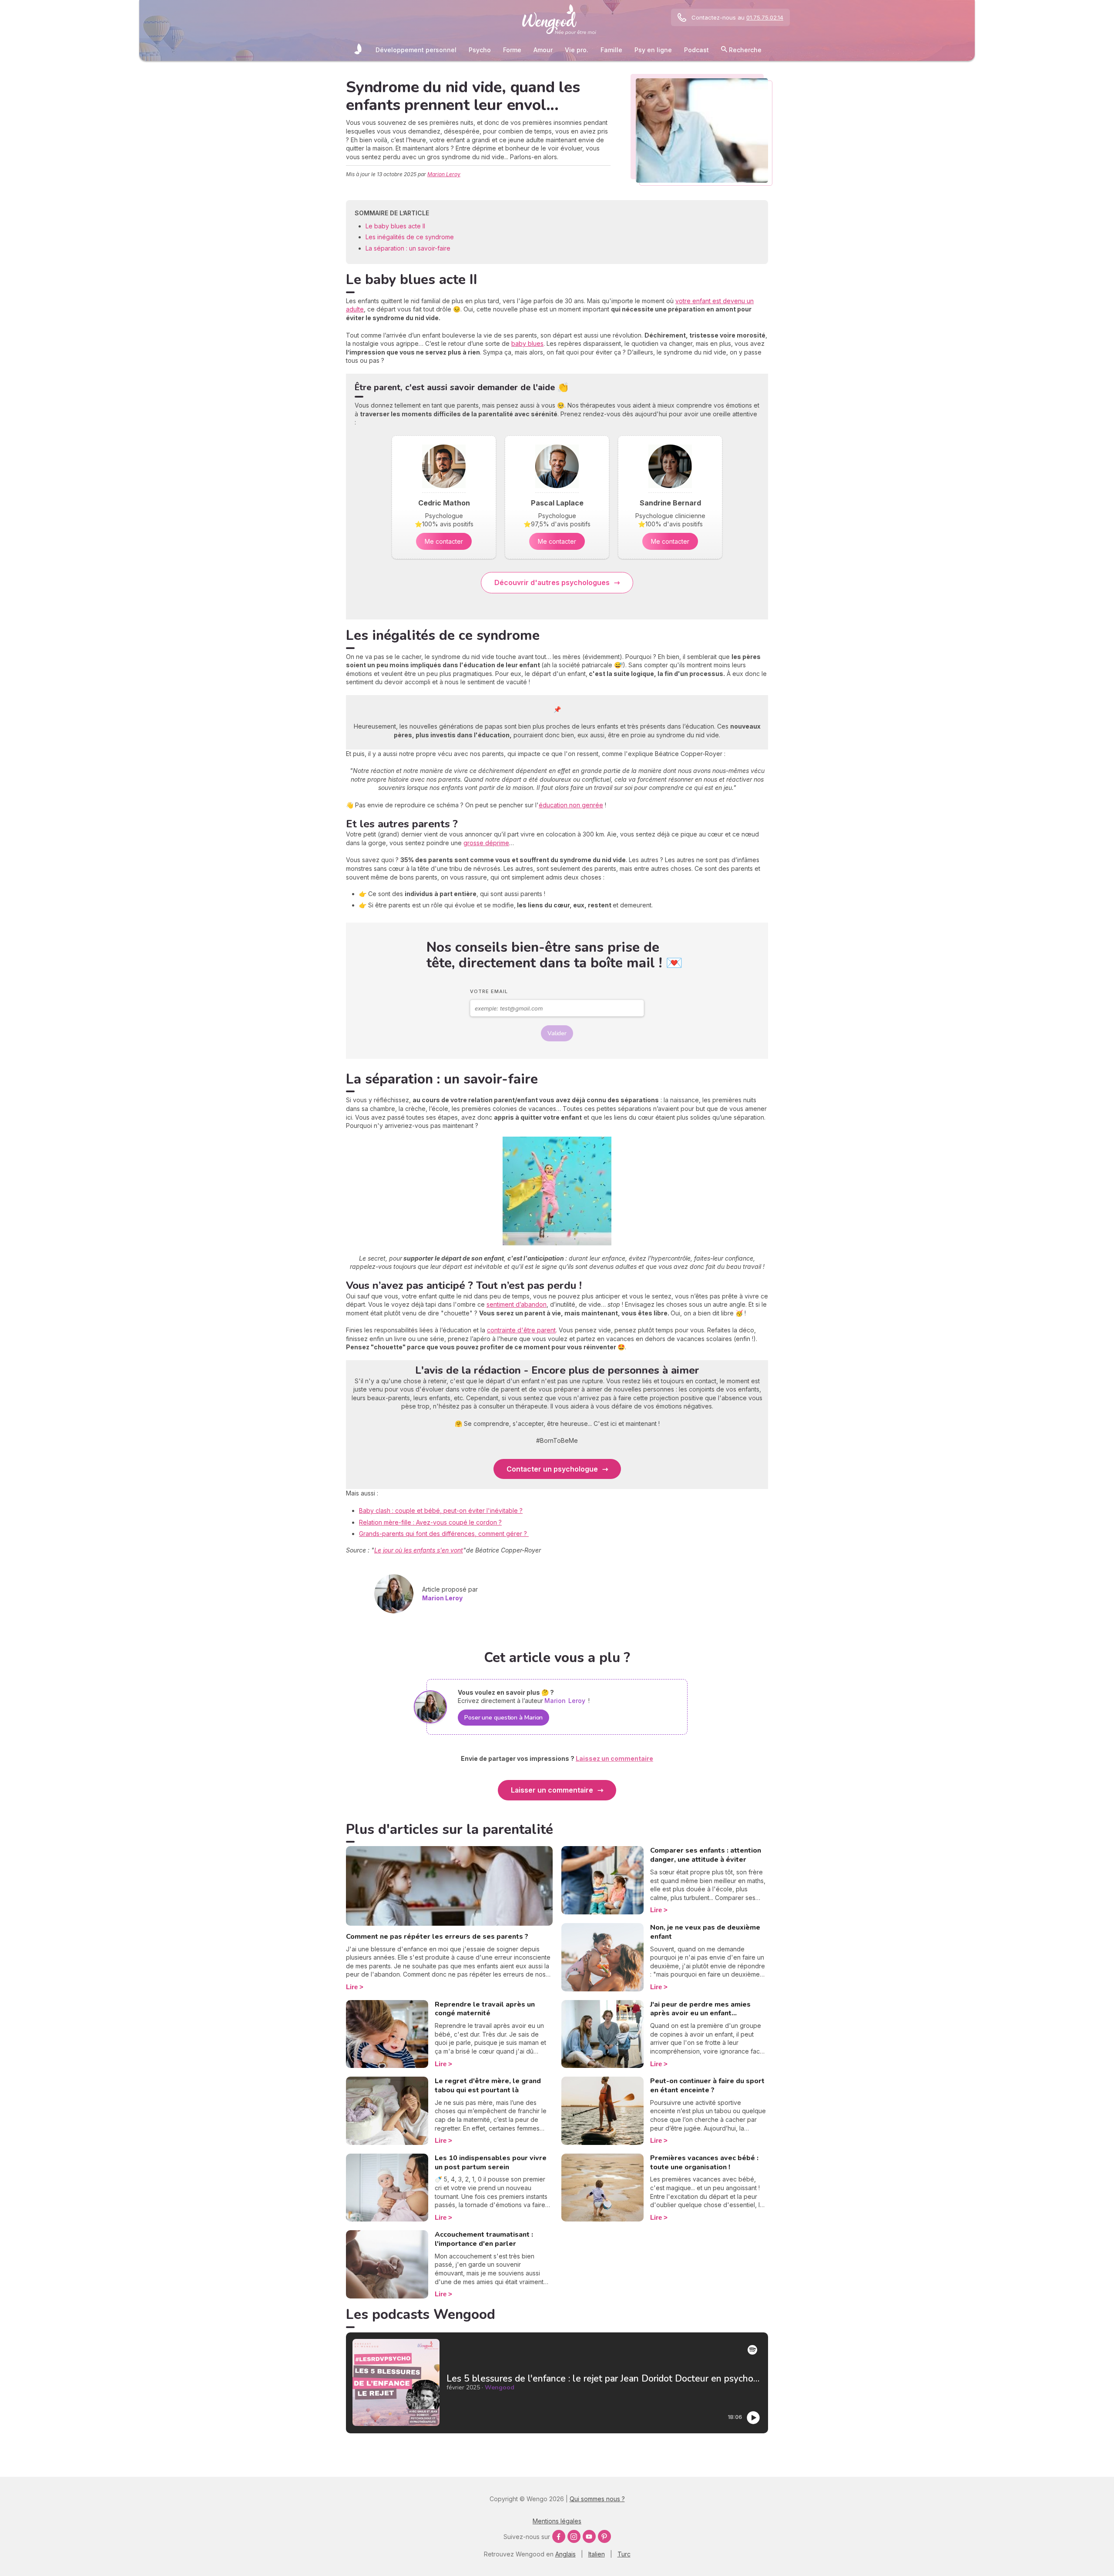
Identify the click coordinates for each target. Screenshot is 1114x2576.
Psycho (480, 50)
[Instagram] (574, 2536)
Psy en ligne (653, 50)
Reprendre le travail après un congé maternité (485, 2009)
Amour (543, 50)
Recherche (744, 50)
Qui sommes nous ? (597, 2499)
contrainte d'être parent (521, 1330)
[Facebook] (559, 2536)
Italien (597, 2554)
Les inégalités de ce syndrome (410, 237)
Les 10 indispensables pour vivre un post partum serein (491, 2163)
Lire (352, 1987)
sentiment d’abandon (517, 1304)
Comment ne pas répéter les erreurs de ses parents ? (437, 1937)
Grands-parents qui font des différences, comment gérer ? (444, 1534)
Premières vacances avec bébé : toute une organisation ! (704, 2163)
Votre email (489, 991)
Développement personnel (416, 50)
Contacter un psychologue (552, 1469)
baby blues (527, 343)
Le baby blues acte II (395, 226)
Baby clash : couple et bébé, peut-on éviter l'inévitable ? (441, 1510)
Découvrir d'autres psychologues (552, 582)
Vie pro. (577, 50)
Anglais (565, 2554)
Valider (557, 1033)
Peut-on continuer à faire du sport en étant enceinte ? (707, 2086)
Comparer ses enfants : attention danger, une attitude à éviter (706, 1855)
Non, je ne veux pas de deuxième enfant (705, 1932)
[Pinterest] (604, 2536)
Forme (512, 50)
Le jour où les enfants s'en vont (419, 1550)
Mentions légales (557, 2521)
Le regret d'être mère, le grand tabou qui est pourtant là (488, 2086)
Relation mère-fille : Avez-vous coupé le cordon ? (430, 1522)
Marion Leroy (444, 174)
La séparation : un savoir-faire (408, 248)
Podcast (696, 50)
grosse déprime (486, 843)
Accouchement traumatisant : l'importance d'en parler (484, 2239)
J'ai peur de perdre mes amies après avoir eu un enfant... (700, 2009)
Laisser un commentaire (552, 1790)
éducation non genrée (571, 805)
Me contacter (444, 541)
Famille (611, 50)
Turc (624, 2554)
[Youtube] (589, 2536)
